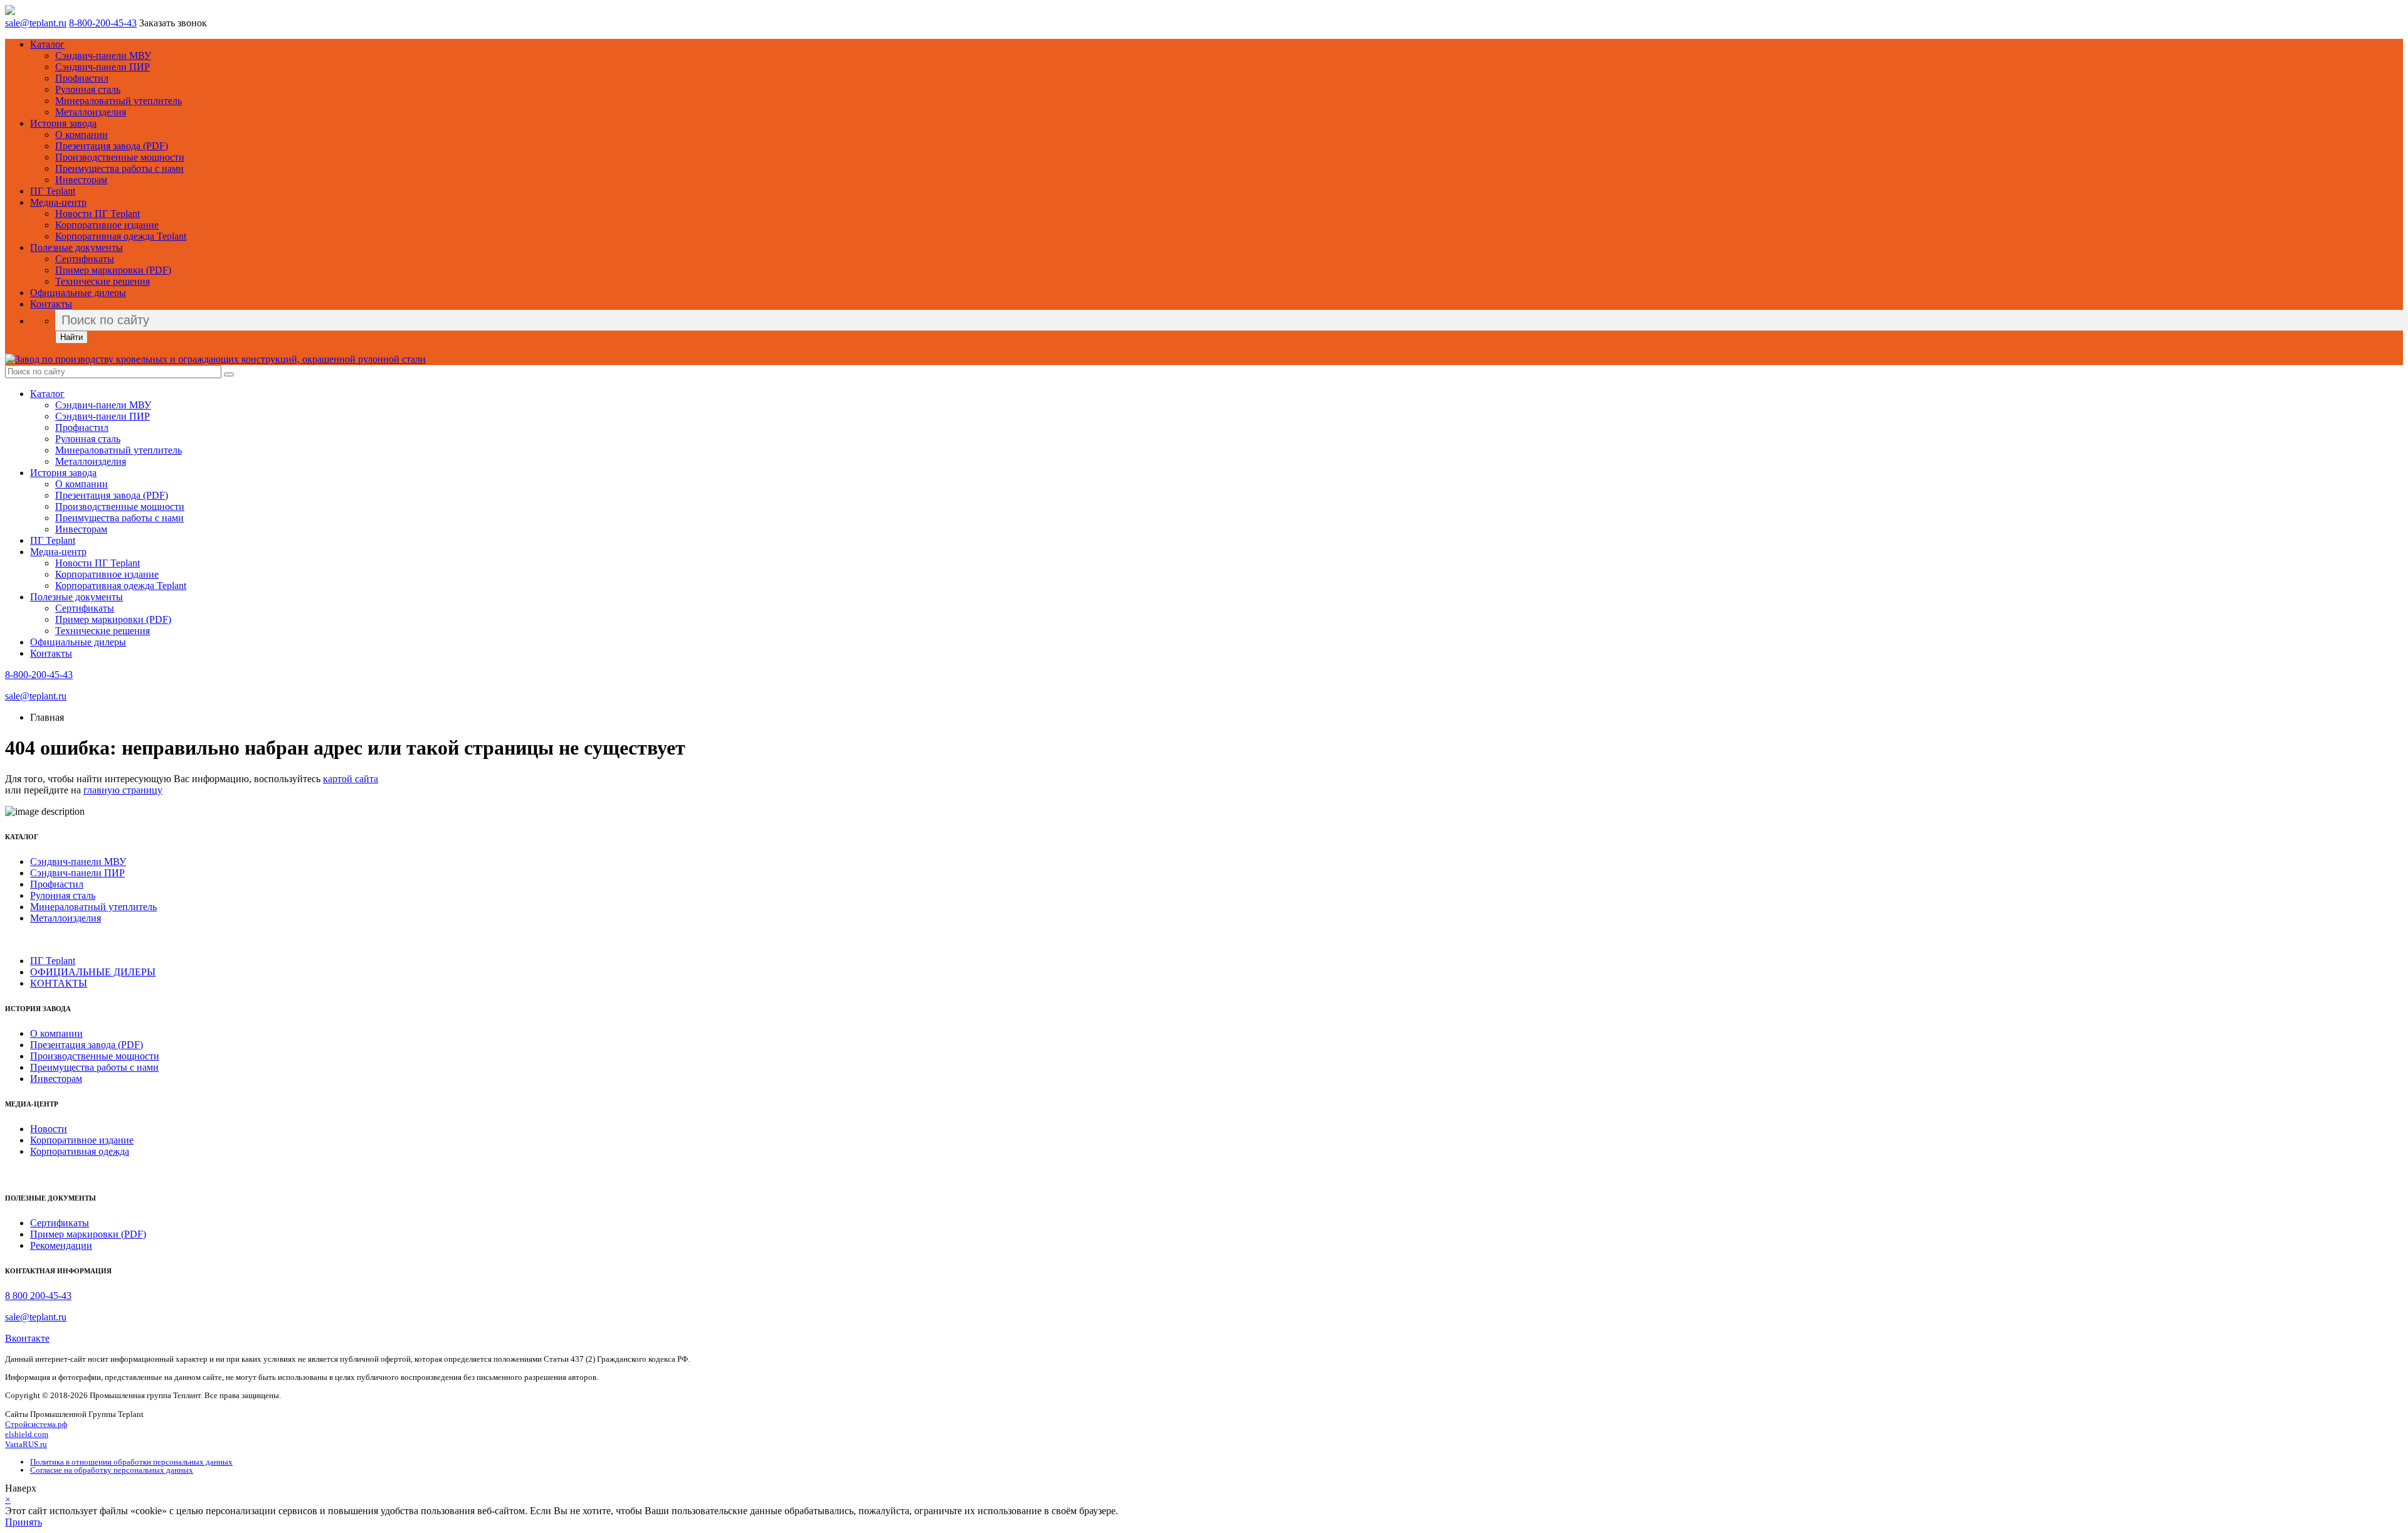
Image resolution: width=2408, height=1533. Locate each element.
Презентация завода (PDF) (112, 146)
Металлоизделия (91, 112)
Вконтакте (27, 1338)
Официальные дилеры (78, 293)
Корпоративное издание (107, 225)
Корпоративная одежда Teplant (121, 236)
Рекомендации (61, 1245)
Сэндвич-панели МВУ (103, 56)
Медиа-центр (58, 202)
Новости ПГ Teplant (98, 214)
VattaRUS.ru (26, 1444)
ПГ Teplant (53, 191)
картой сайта (351, 779)
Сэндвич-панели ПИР (103, 67)
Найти (71, 337)
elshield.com (27, 1434)
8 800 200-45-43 (38, 1296)
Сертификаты (85, 259)
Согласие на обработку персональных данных (112, 1470)
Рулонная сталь (88, 89)
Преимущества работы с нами (119, 168)
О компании (82, 135)
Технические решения (103, 281)
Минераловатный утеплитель (119, 101)
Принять (24, 1522)
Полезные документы (77, 247)
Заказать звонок (173, 23)
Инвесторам (81, 180)
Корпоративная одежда (80, 1151)
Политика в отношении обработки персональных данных (131, 1462)
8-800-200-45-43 (103, 23)
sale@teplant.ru (36, 23)
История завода (63, 123)
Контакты (51, 304)
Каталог (47, 44)
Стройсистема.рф (36, 1424)
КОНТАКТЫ (59, 983)
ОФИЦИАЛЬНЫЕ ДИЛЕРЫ (93, 972)
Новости (49, 1129)
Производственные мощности (120, 157)
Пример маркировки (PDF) (113, 270)
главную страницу (123, 790)
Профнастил (82, 78)
